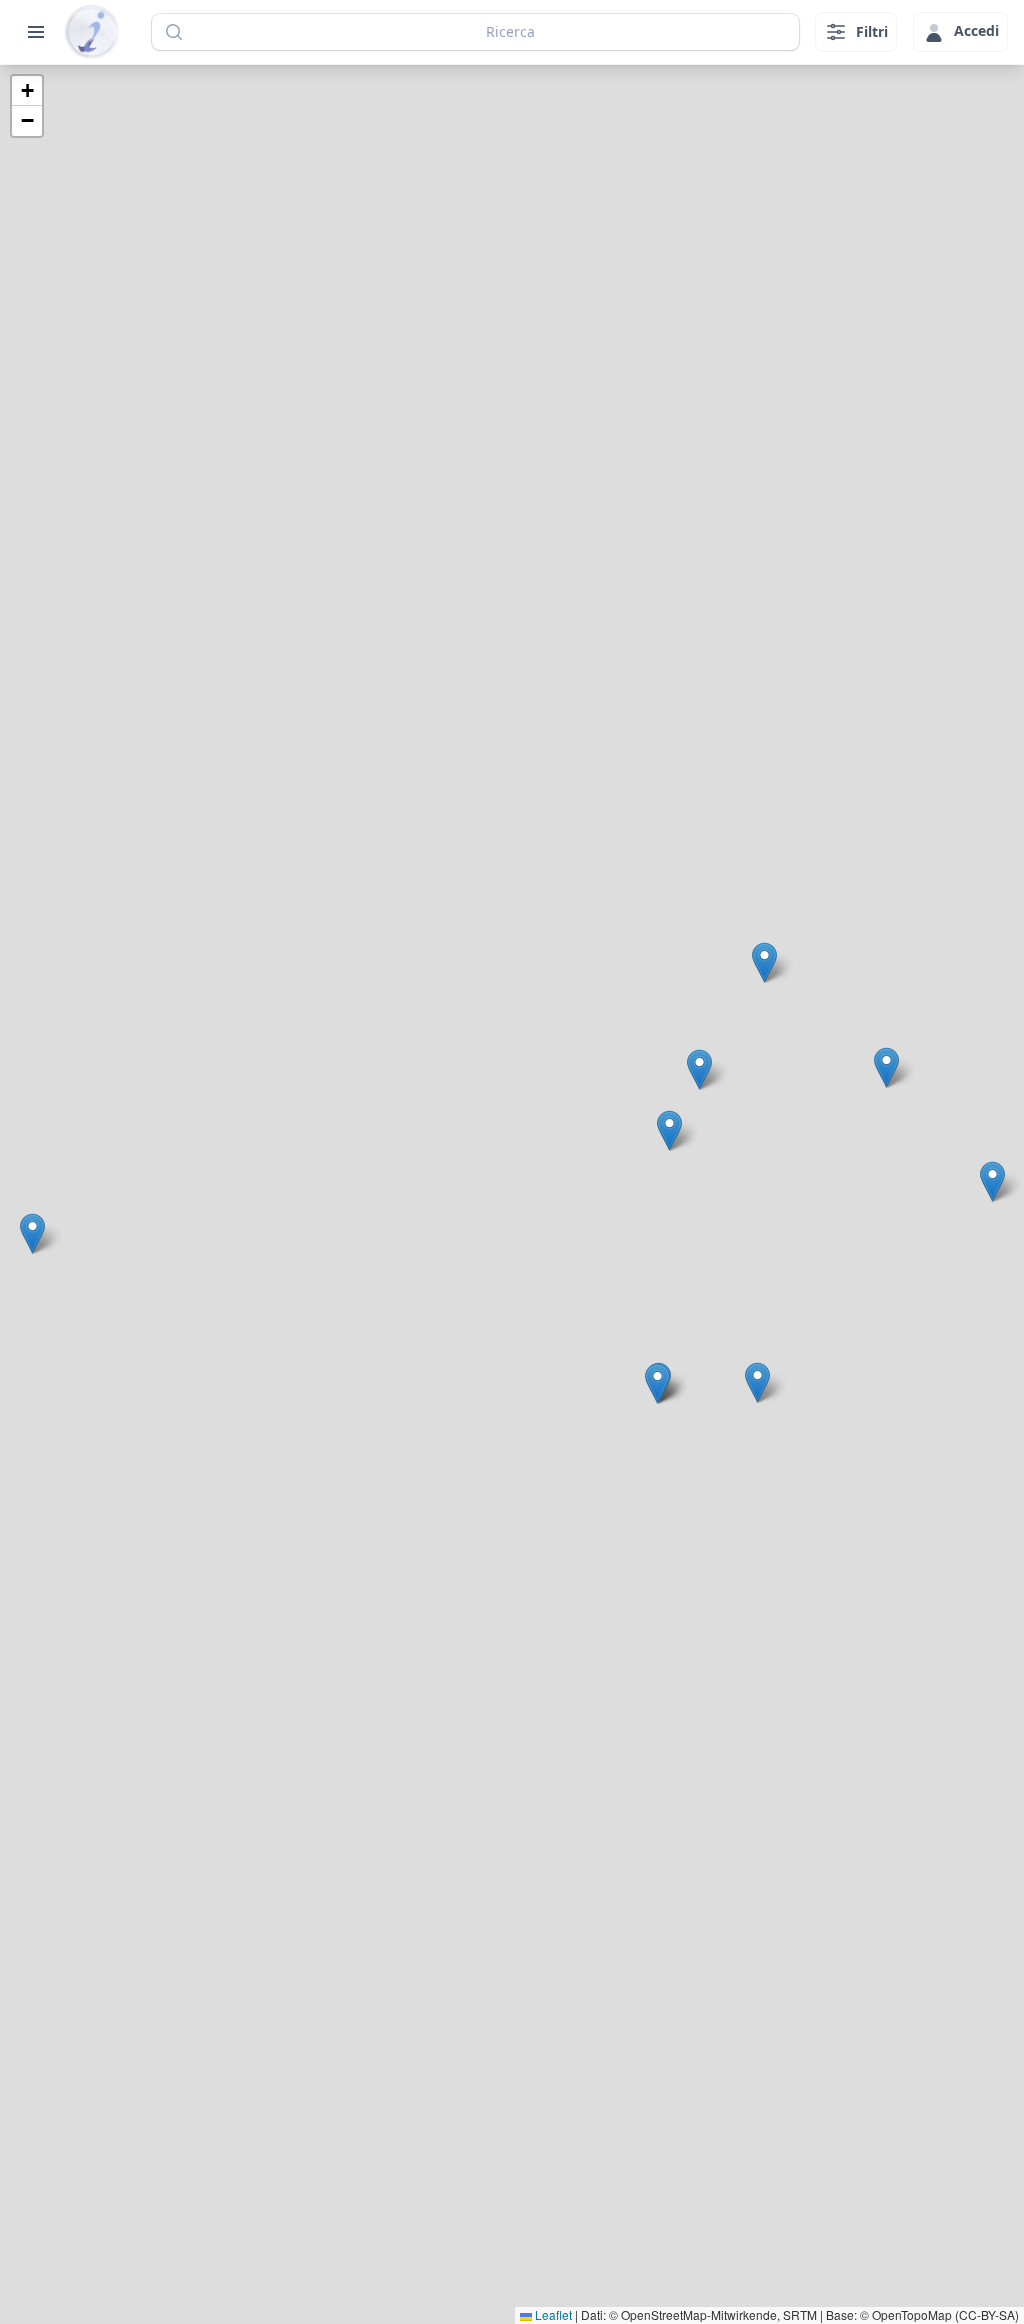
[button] (657, 1383)
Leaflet (552, 2314)
